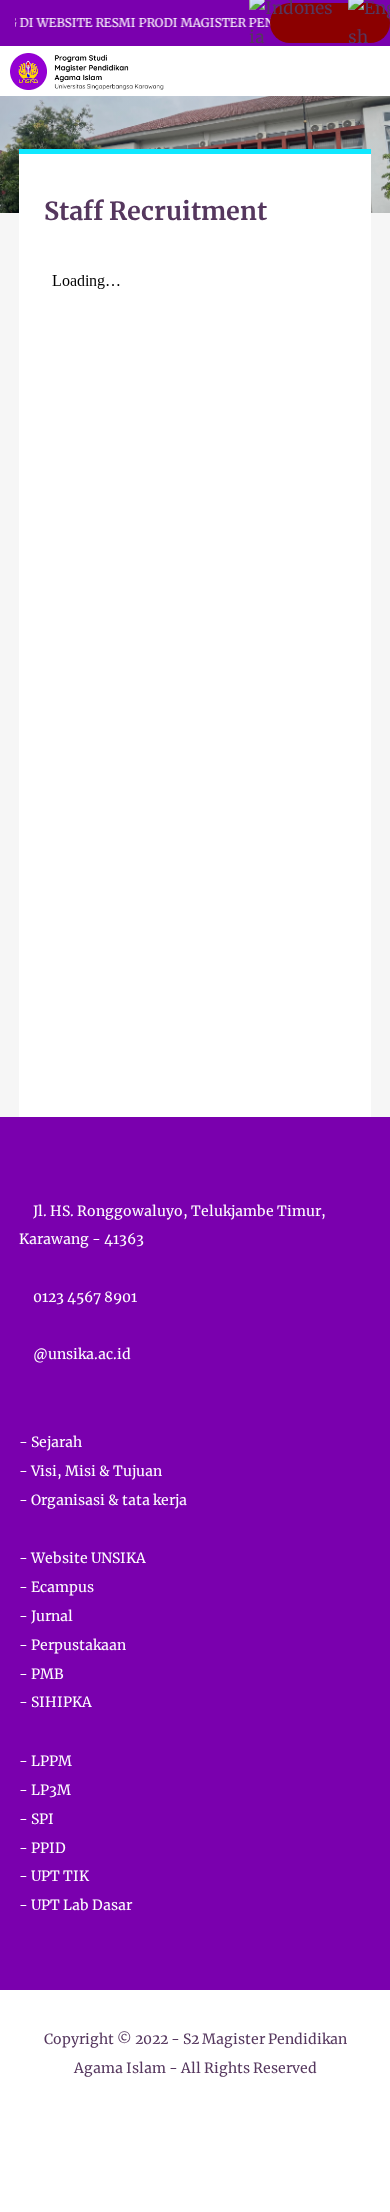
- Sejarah (50, 1442)
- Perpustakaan (72, 1645)
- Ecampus (56, 1587)
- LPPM (45, 1761)
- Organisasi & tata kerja (103, 1500)
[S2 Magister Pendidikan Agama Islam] (87, 70)
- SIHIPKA (55, 1702)
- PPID (42, 1848)
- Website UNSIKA (82, 1558)
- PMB (41, 1674)
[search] (306, 71)
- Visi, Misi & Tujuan (90, 1471)
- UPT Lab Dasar (75, 1905)
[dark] (340, 71)
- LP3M (45, 1790)
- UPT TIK (54, 1876)
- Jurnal (46, 1616)
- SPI (36, 1819)
